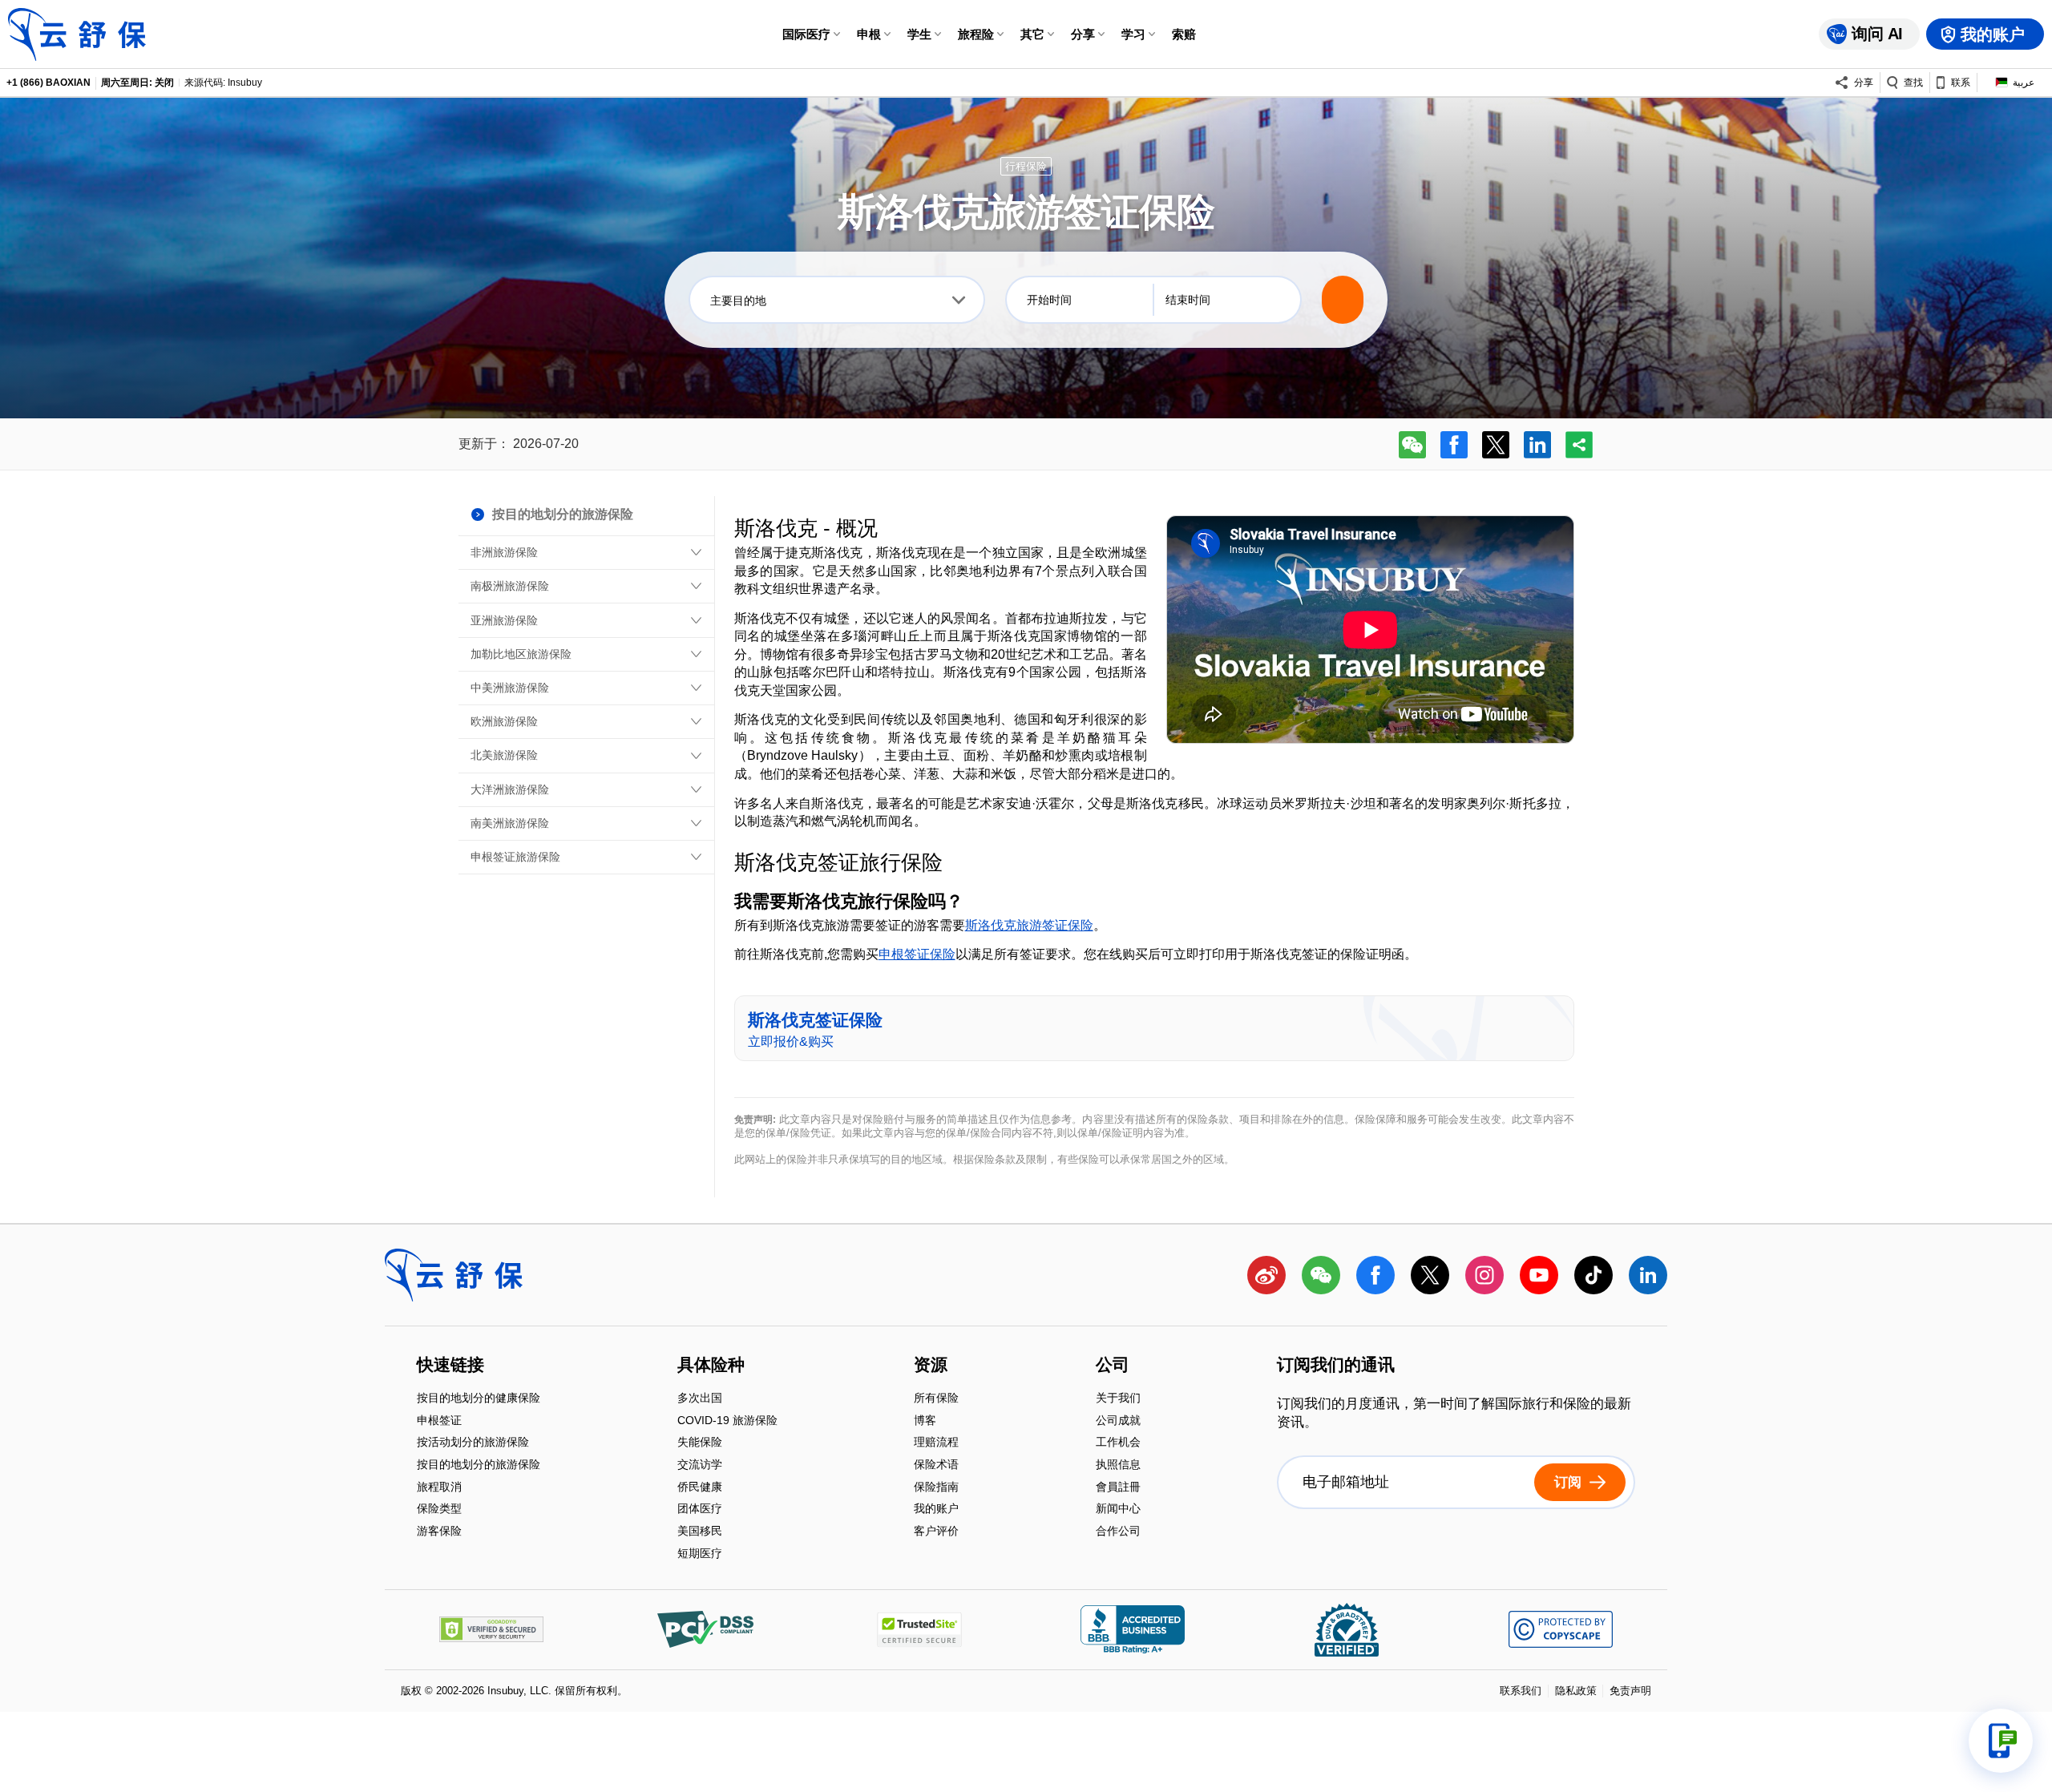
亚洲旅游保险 (504, 620)
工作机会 (1118, 1444)
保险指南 (936, 1488)
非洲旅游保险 (504, 552)
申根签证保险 (917, 954)
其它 (1032, 34)
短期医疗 (700, 1553)
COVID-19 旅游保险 (727, 1421)
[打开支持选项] (2001, 1741)
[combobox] (837, 300)
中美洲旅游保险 (510, 688)
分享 (1083, 34)
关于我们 (1118, 1400)
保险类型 (439, 1510)
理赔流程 (936, 1444)
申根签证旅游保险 (515, 857)
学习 (1133, 34)
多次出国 (700, 1400)
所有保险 (936, 1400)
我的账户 (936, 1510)
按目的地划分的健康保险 (479, 1400)
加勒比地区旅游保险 (521, 654)
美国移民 (700, 1532)
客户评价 (936, 1531)
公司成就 (1118, 1421)
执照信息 (1118, 1465)
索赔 (1184, 34)
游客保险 (439, 1531)
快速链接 (450, 1366)
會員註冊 (1118, 1488)
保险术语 (936, 1465)
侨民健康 (700, 1488)
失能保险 (700, 1444)
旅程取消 (439, 1488)
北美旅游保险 (504, 755)
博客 (925, 1421)
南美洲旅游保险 (510, 823)
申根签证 (439, 1421)
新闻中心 (1118, 1510)
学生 (919, 34)
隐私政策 (1576, 1691)
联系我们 (1521, 1691)
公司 (1113, 1366)
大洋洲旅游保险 (510, 789)
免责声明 (1630, 1691)
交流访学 (700, 1465)
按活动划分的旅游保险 (473, 1444)
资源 (931, 1366)
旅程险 (976, 34)
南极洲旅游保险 (510, 586)
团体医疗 (700, 1510)
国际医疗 (806, 34)
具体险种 (711, 1366)
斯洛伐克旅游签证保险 (1029, 925)
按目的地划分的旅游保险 (479, 1465)
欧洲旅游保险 (504, 721)
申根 (869, 34)
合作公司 (1118, 1531)
